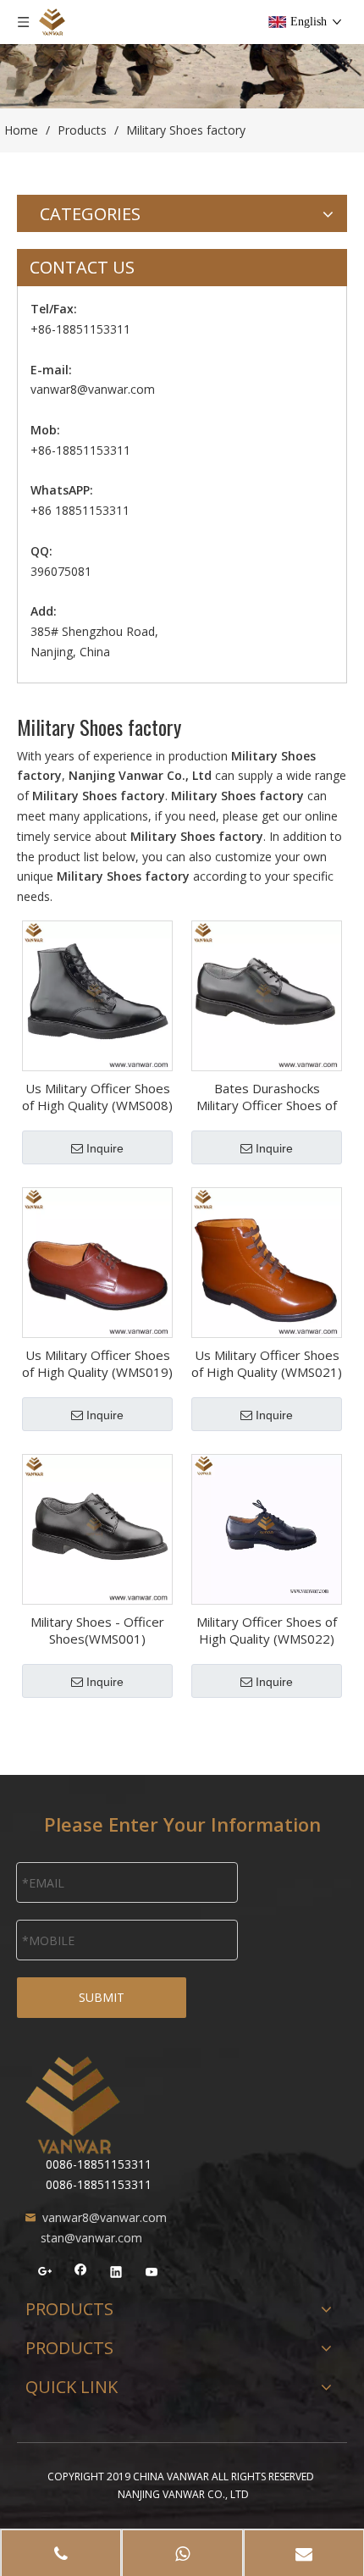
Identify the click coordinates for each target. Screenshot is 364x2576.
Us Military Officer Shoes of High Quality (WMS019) (97, 1363)
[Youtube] (152, 2275)
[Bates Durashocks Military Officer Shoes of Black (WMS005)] (267, 994)
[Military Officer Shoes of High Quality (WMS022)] (267, 1528)
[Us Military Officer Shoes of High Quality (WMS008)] (97, 994)
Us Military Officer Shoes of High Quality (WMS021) (267, 1363)
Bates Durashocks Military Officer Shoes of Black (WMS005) (267, 1097)
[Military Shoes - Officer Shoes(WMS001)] (97, 1528)
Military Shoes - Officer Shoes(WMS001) (97, 1630)
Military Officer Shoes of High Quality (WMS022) (267, 1630)
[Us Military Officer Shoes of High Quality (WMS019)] (97, 1261)
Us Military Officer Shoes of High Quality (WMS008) (97, 1097)
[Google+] (45, 2275)
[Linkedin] (116, 2275)
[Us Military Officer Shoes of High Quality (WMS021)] (267, 1261)
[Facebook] (81, 2275)
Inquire (105, 1148)
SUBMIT (102, 1997)
